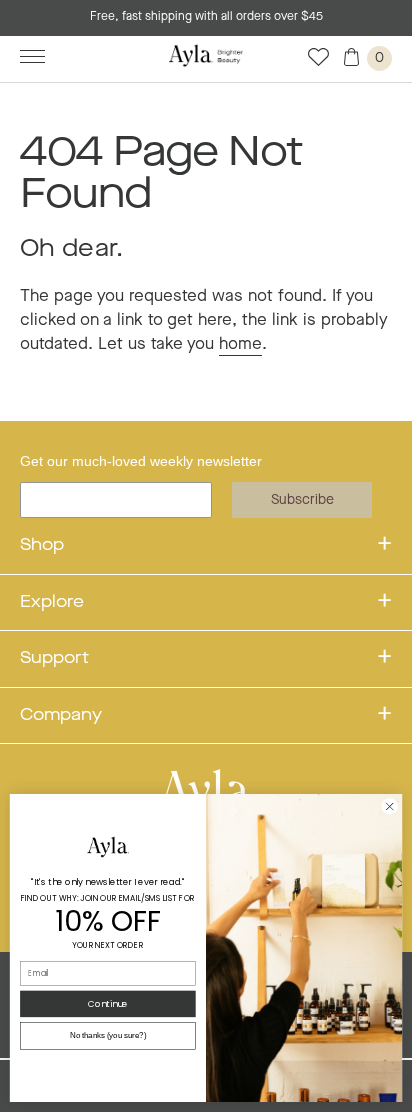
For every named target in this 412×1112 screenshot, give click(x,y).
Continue (108, 1004)
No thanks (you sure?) (108, 1036)
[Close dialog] (389, 806)
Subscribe (302, 500)
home (240, 344)
